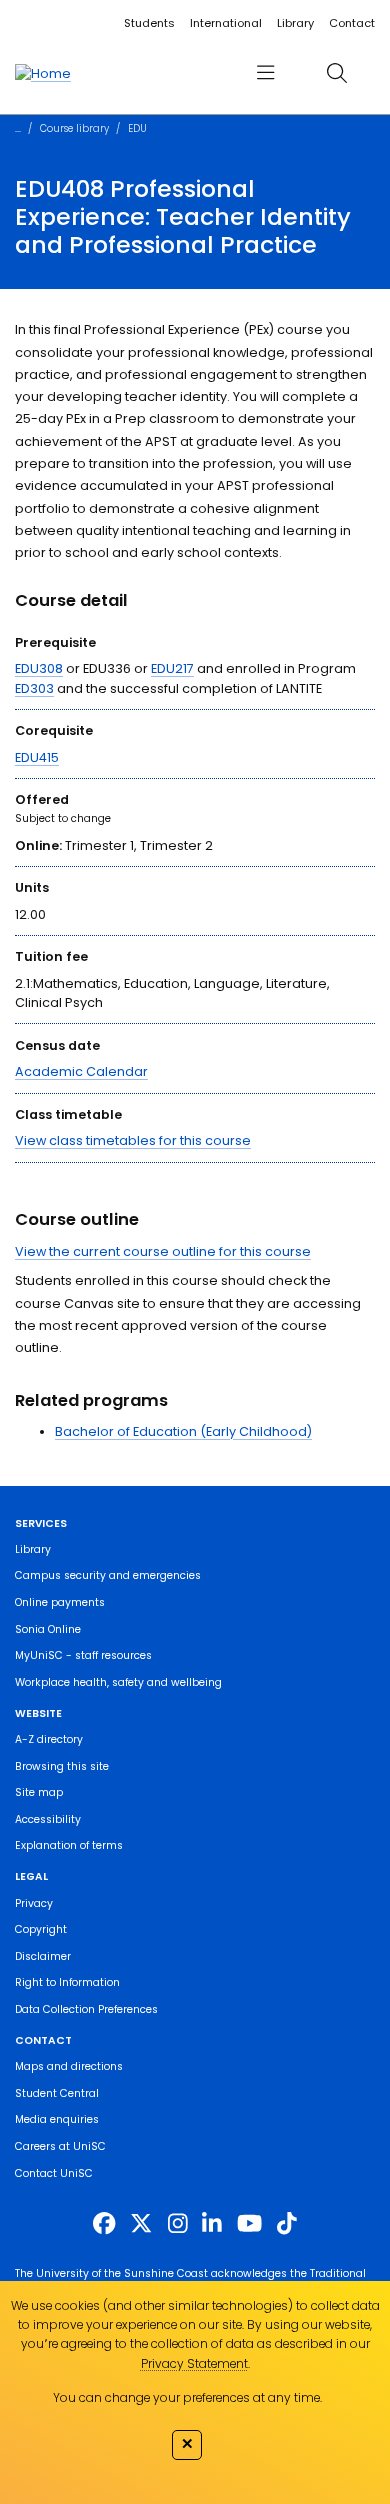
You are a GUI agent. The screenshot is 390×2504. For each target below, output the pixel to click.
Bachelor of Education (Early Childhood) (183, 1431)
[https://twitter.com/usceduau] (141, 2223)
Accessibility (48, 1819)
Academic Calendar (81, 1071)
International (226, 23)
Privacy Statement (194, 2363)
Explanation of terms (69, 1845)
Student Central (57, 2093)
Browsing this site (62, 1766)
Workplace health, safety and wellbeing (118, 1682)
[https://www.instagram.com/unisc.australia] (178, 2223)
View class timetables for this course (133, 1140)
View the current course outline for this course (163, 1251)
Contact (352, 23)
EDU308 (39, 668)
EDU (137, 128)
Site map (39, 1792)
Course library (74, 128)
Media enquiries (57, 2119)
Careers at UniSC (60, 2146)
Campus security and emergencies (108, 1575)
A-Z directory (49, 1739)
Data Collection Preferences (86, 2009)
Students (149, 23)
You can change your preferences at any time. (187, 2397)
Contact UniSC (54, 2173)
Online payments (60, 1602)
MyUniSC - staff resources (83, 1655)
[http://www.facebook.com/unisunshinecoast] (104, 2223)
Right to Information (67, 1982)
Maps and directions (69, 2066)
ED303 (34, 688)
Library (295, 23)
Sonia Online (48, 1629)
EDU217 (172, 668)
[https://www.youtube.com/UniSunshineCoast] (249, 2223)
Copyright (41, 1929)
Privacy (34, 1903)
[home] (43, 73)
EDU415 (37, 757)
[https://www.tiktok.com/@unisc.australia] (287, 2223)
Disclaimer (43, 1956)
